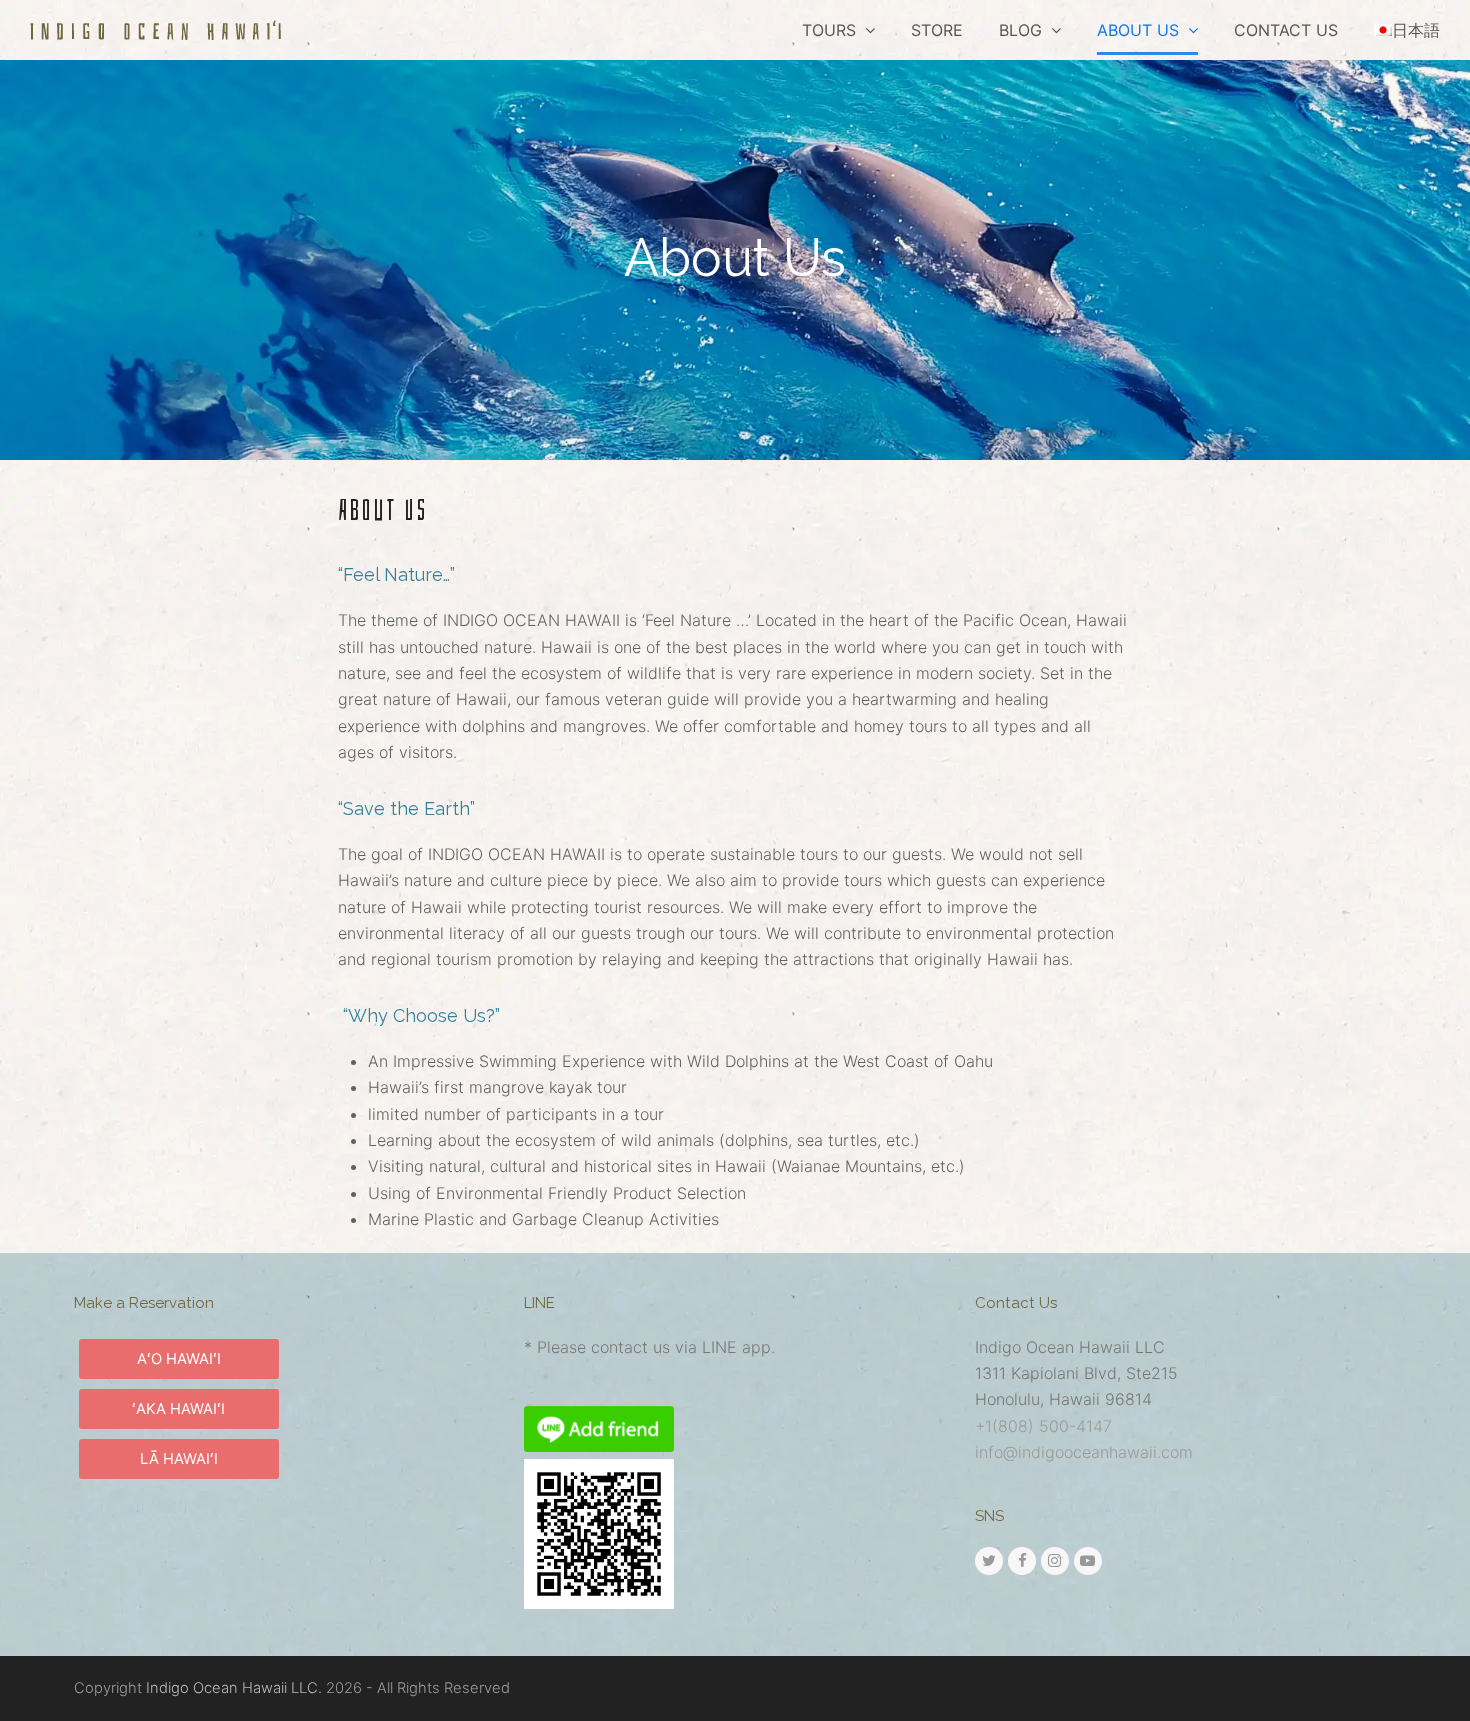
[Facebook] (1022, 1561)
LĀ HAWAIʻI (179, 1459)
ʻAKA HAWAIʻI (178, 1409)
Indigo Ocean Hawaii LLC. (234, 1688)
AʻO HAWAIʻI (179, 1359)
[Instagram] (1055, 1561)
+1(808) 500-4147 (1043, 1426)
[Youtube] (1088, 1561)
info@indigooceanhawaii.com (1084, 1452)
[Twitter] (989, 1561)
